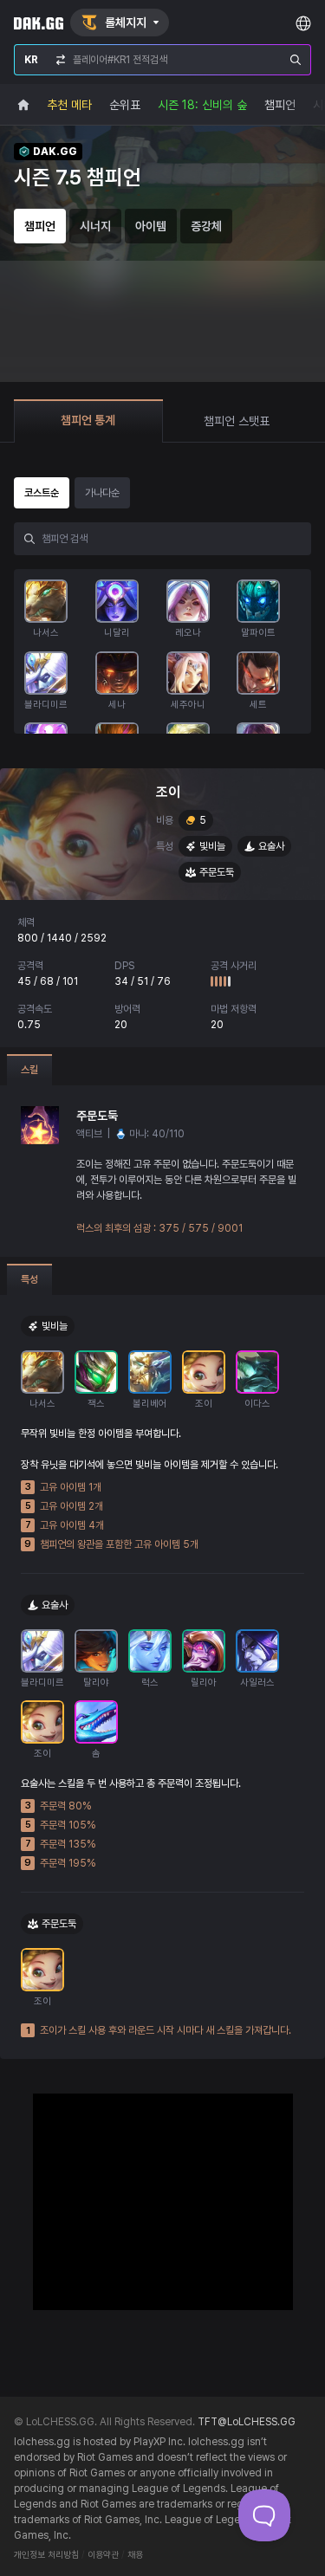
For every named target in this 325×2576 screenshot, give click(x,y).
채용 (135, 2555)
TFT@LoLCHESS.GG (247, 2422)
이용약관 (103, 2555)
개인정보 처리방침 (46, 2555)
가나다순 (102, 493)
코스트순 (42, 493)
